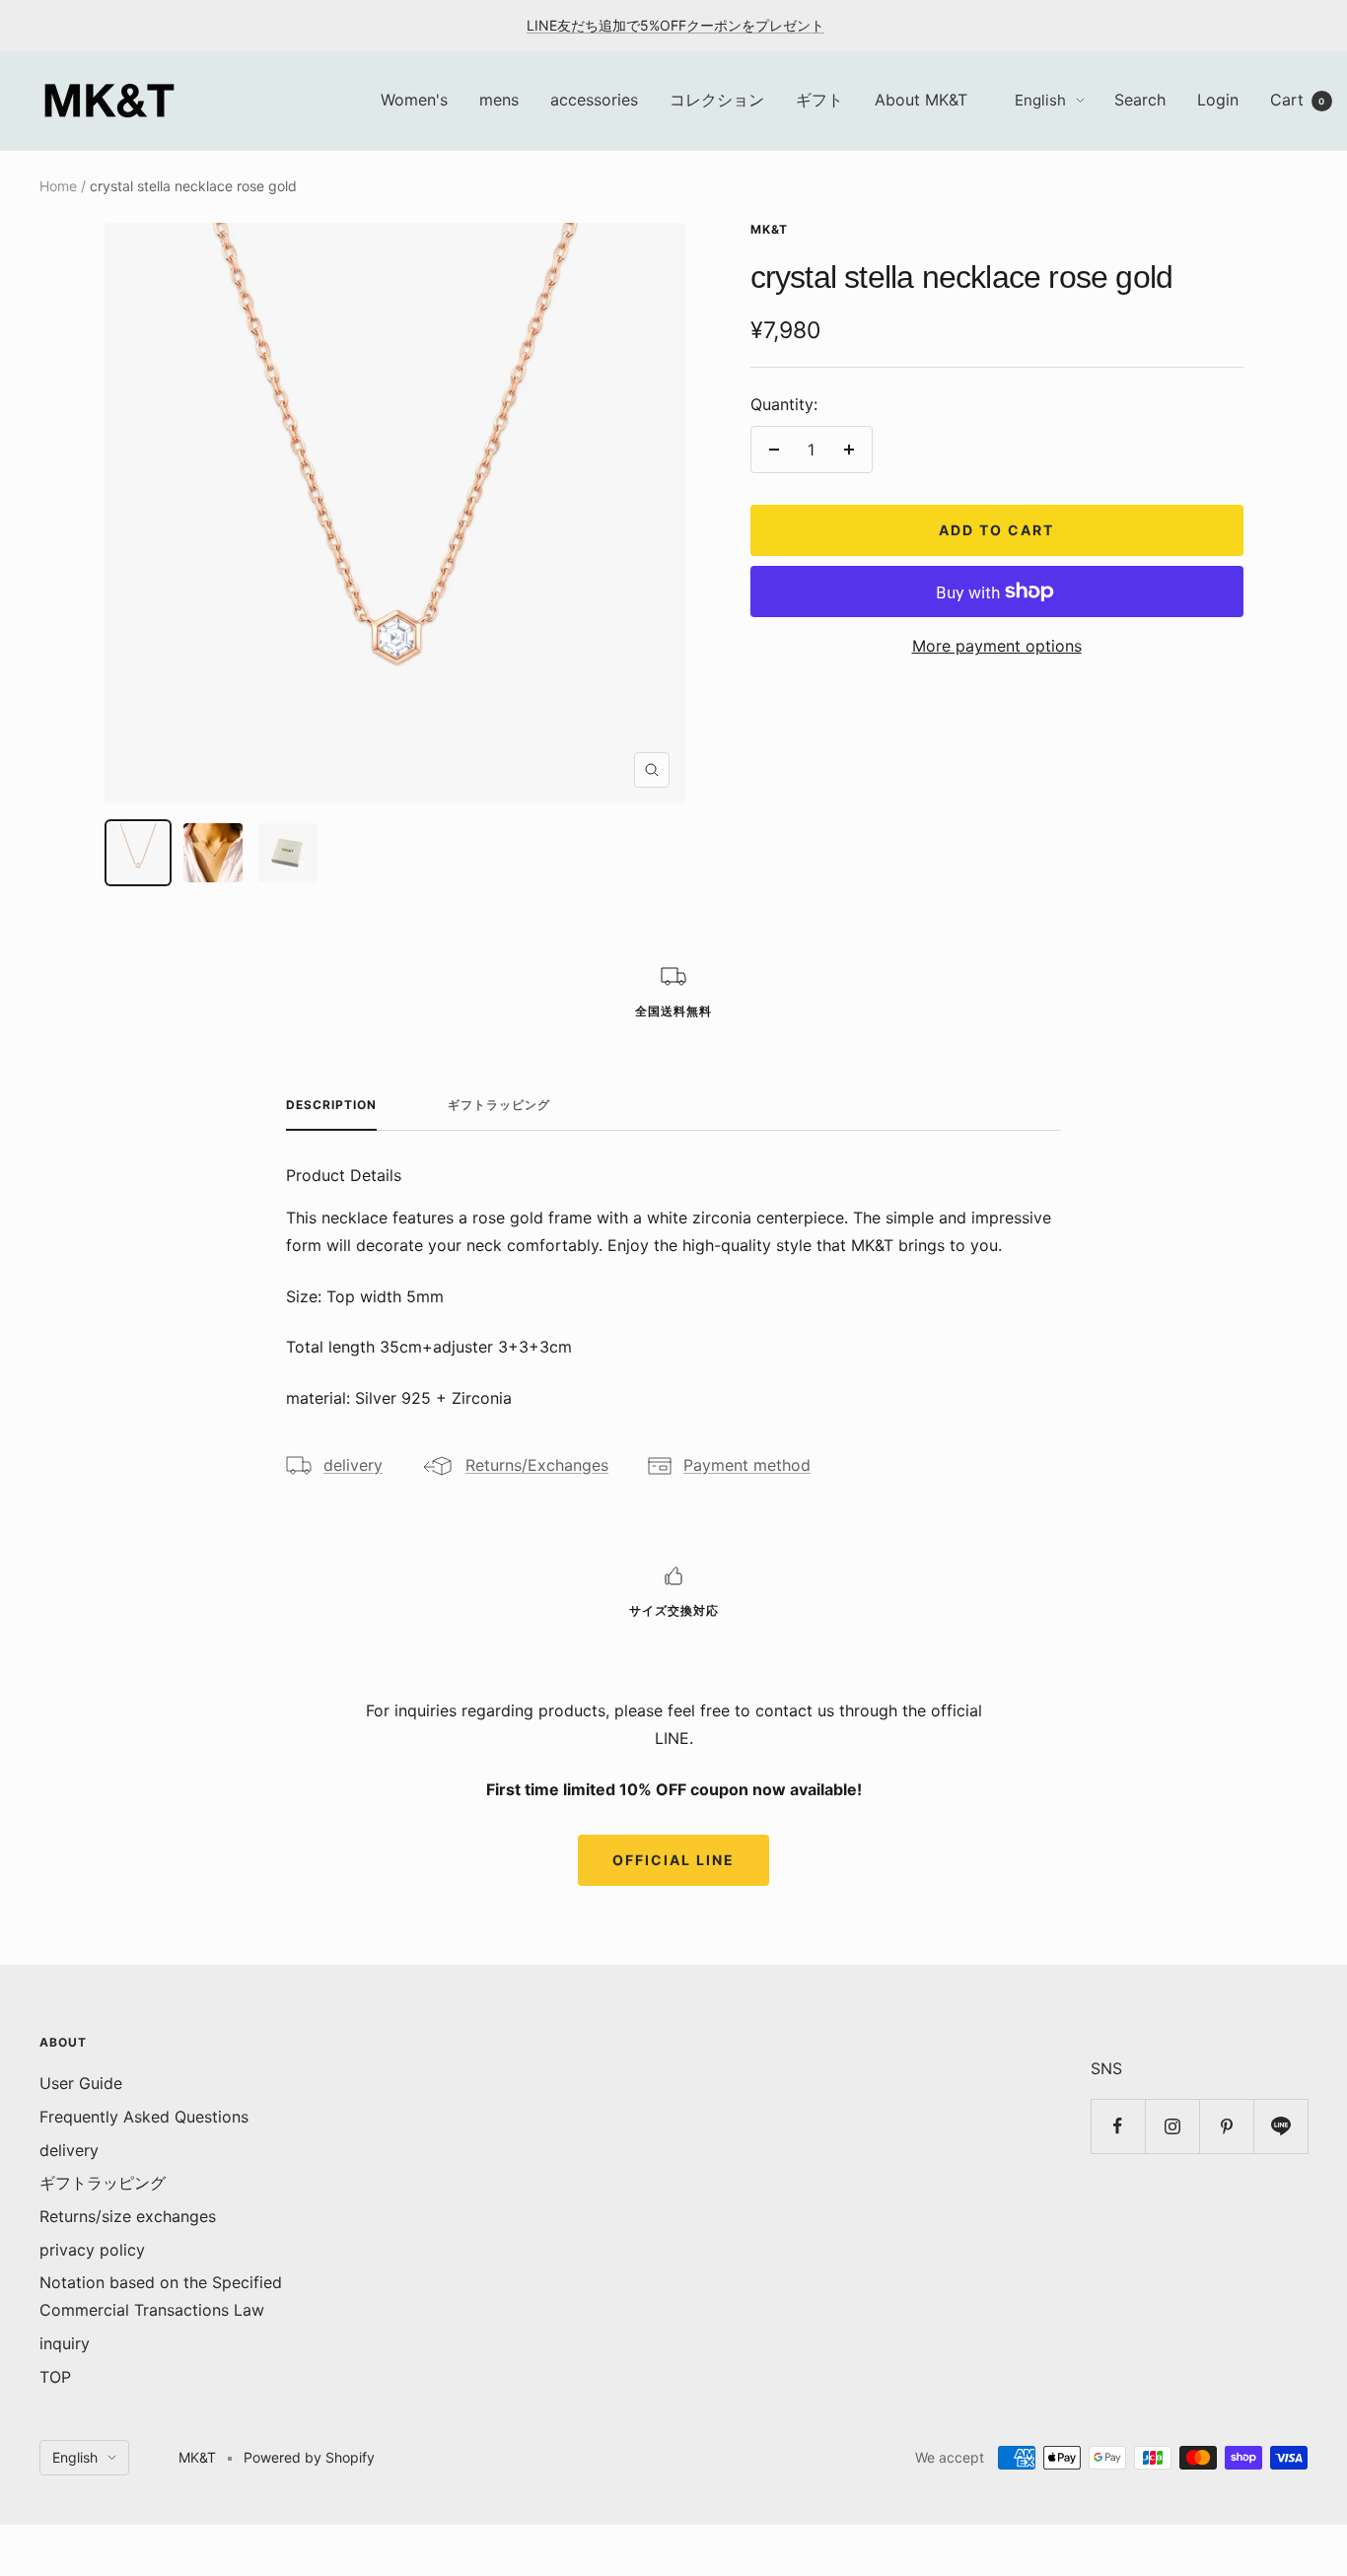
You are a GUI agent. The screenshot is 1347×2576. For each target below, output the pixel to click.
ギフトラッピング (499, 1105)
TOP (55, 2377)
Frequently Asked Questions (144, 2117)
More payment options (997, 646)
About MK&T (921, 100)
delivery (353, 1465)
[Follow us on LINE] (1280, 2126)
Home (58, 186)
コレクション (717, 100)
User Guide (81, 2083)
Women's (414, 100)
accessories (594, 100)
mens (499, 100)
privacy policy (92, 2250)
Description (331, 1105)
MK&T (769, 229)
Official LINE (673, 1860)
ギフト (819, 100)
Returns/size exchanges (128, 2216)
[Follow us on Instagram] (1172, 2126)
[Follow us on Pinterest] (1226, 2126)
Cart (1298, 100)
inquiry (65, 2343)
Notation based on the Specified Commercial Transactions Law (161, 2296)
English (1040, 100)
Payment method (747, 1465)
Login (1218, 100)
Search (1140, 100)
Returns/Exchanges (537, 1465)
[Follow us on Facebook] (1118, 2126)
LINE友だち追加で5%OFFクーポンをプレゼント (675, 25)
